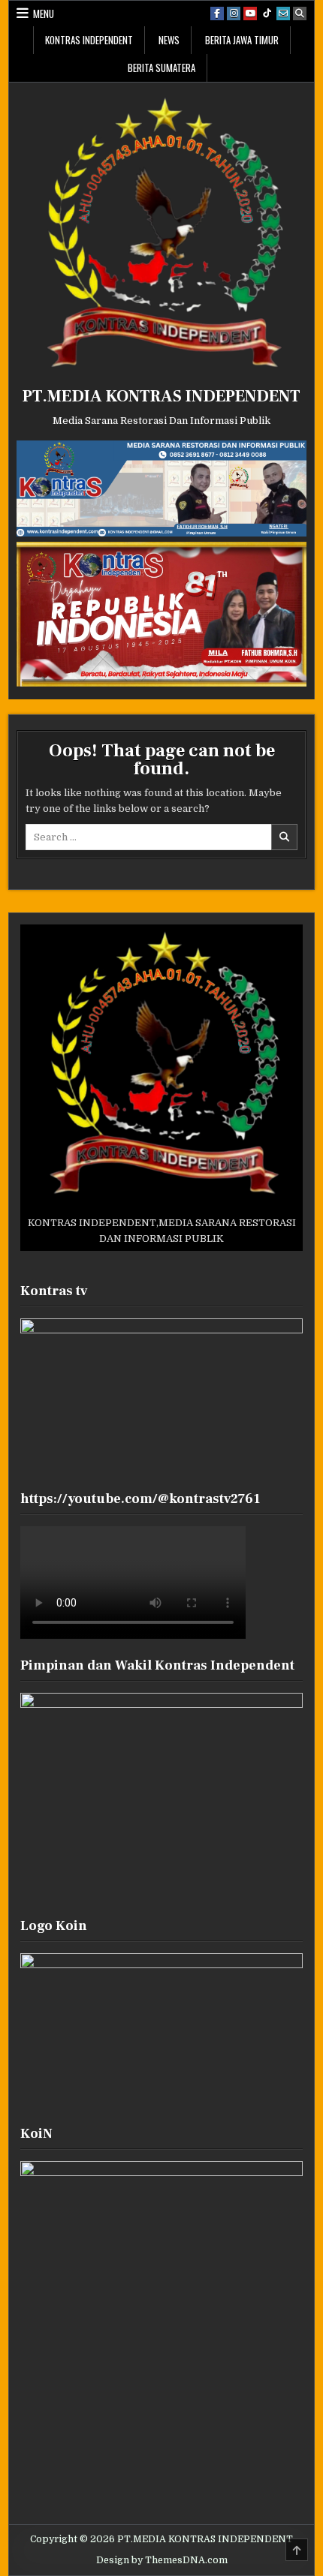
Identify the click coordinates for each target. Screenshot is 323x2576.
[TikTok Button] (267, 14)
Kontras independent (89, 40)
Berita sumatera (161, 68)
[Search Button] (300, 14)
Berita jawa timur (242, 40)
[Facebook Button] (217, 14)
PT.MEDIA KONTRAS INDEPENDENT (161, 396)
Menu (44, 14)
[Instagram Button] (234, 14)
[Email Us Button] (283, 14)
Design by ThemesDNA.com (162, 2560)
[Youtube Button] (250, 14)
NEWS (169, 40)
